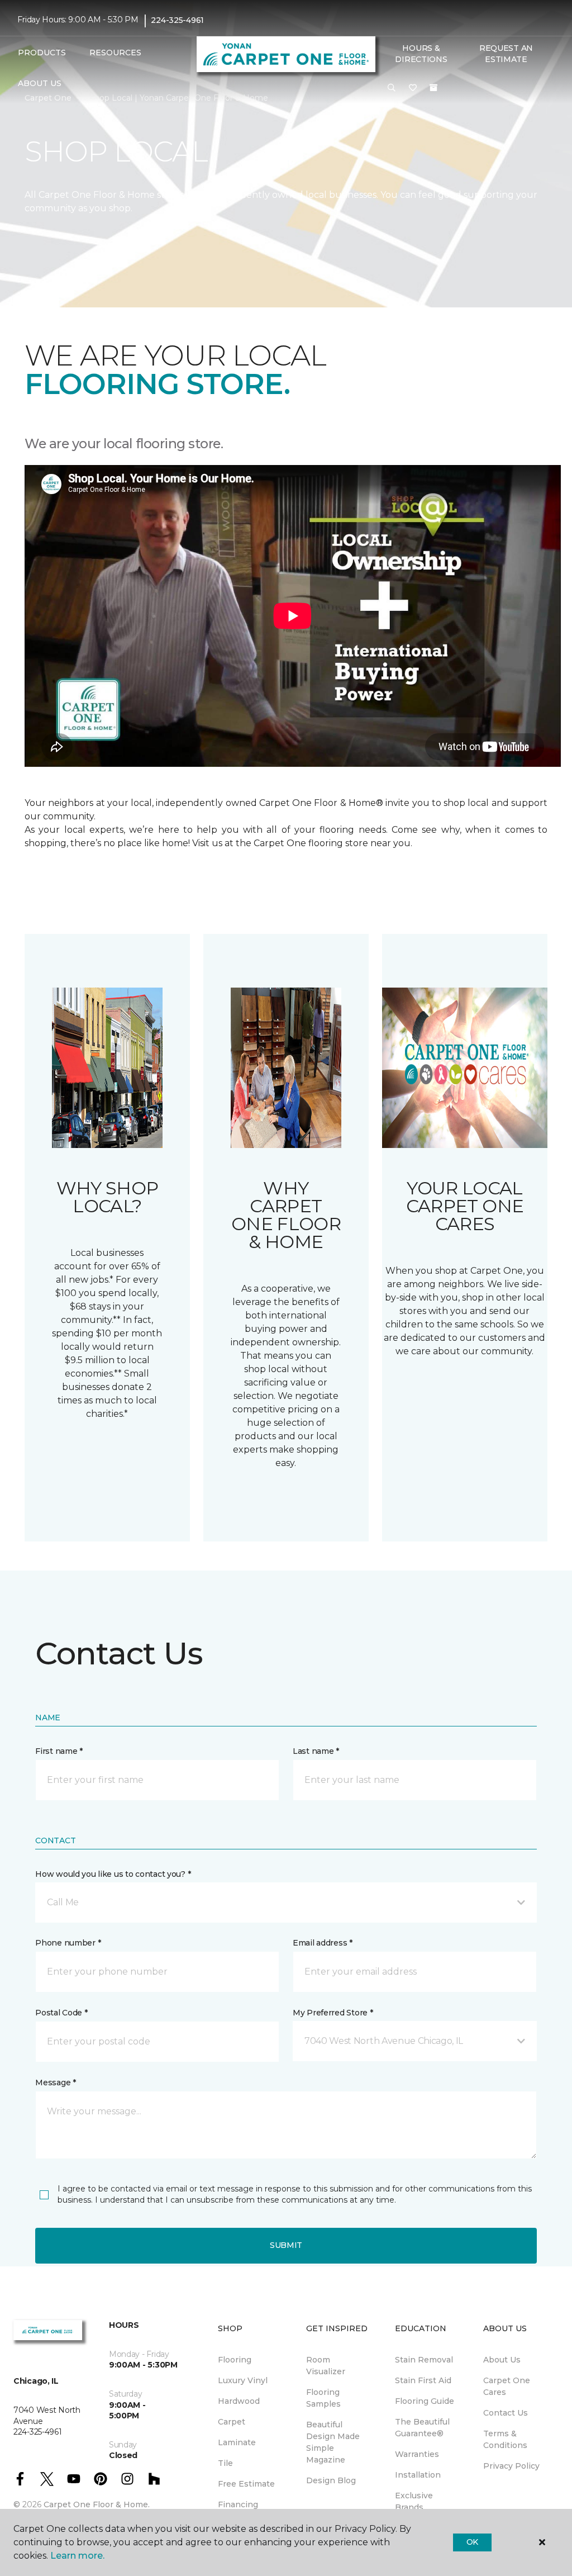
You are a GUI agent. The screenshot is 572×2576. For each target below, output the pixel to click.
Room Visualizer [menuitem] (326, 2366)
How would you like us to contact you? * (113, 1874)
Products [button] (42, 53)
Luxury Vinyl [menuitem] (243, 2380)
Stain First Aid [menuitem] (423, 2380)
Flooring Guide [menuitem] (425, 2401)
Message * (55, 2082)
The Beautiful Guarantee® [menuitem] (422, 2428)
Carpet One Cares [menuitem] (507, 2386)
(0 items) (433, 88)
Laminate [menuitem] (237, 2442)
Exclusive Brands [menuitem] (414, 2501)
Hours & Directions (421, 54)
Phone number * (68, 1943)
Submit (286, 2245)
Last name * (316, 1751)
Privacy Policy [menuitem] (511, 2466)
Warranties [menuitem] (417, 2454)
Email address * (323, 1943)
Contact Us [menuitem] (506, 2413)
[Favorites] (413, 88)
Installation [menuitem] (418, 2475)
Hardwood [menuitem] (239, 2401)
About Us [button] (40, 83)
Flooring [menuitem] (235, 2360)
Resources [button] (115, 53)
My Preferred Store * (333, 2013)
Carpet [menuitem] (232, 2422)
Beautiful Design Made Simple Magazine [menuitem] (333, 2442)
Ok (472, 2542)
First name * (59, 1751)
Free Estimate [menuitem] (246, 2484)
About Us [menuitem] (502, 2360)
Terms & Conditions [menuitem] (505, 2439)
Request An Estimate (506, 54)
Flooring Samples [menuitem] (323, 2398)
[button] (392, 88)
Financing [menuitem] (238, 2504)
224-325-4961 (177, 20)
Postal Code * (61, 2013)
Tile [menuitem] (225, 2463)
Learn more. (77, 2556)
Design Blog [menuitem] (331, 2480)
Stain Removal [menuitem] (424, 2360)
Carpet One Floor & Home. (97, 2504)
